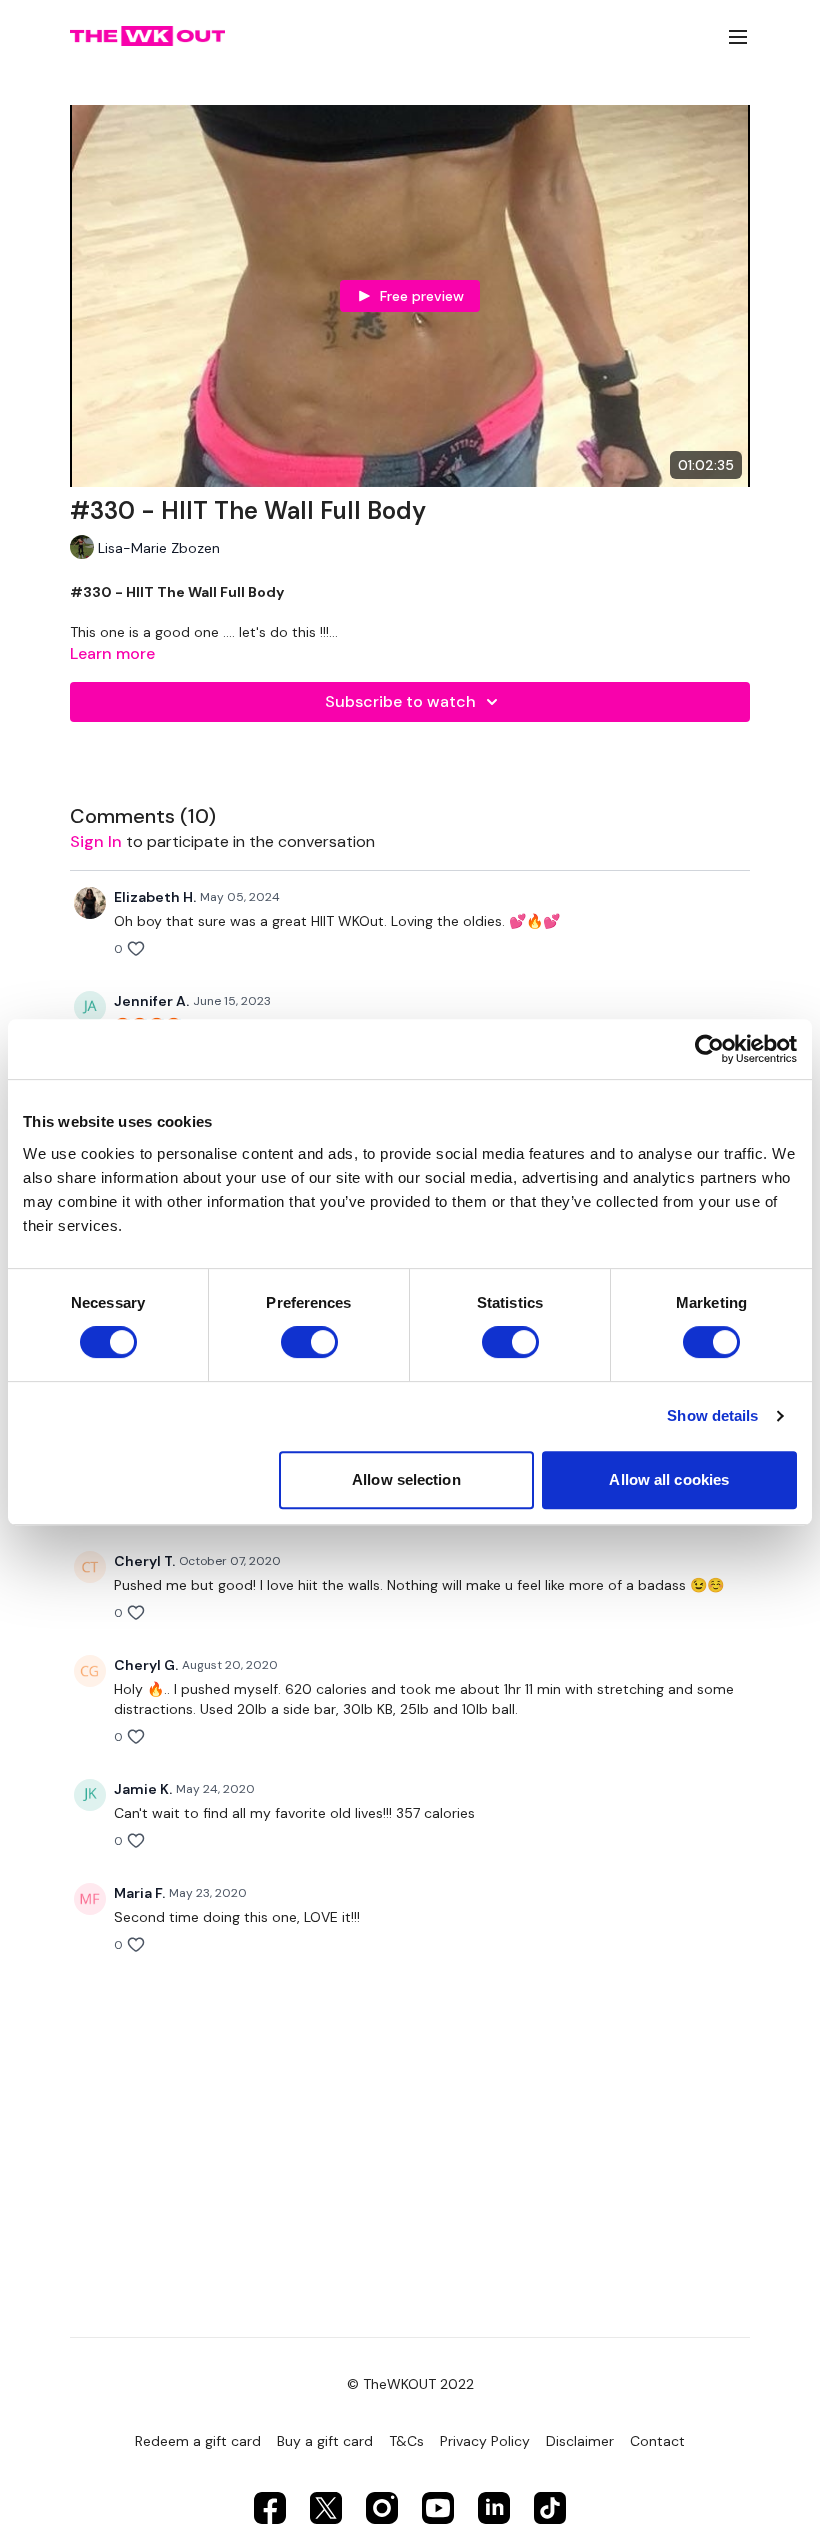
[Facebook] (270, 2508)
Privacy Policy (485, 2441)
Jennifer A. (151, 1001)
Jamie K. (143, 1789)
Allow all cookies (669, 1479)
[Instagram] (382, 2508)
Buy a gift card (325, 2441)
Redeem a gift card (198, 2441)
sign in (96, 841)
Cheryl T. (144, 1561)
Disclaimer (580, 2441)
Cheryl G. (146, 1665)
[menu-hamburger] (738, 36)
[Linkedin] (494, 2508)
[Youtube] (438, 2508)
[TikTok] (550, 2508)
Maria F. (139, 1893)
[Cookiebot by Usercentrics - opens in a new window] (709, 1049)
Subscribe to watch (400, 701)
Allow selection (406, 1479)
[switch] (309, 1342)
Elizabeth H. (155, 897)
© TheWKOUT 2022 (410, 2384)
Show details (712, 1415)
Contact (657, 2441)
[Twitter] (326, 2508)
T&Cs (406, 2441)
